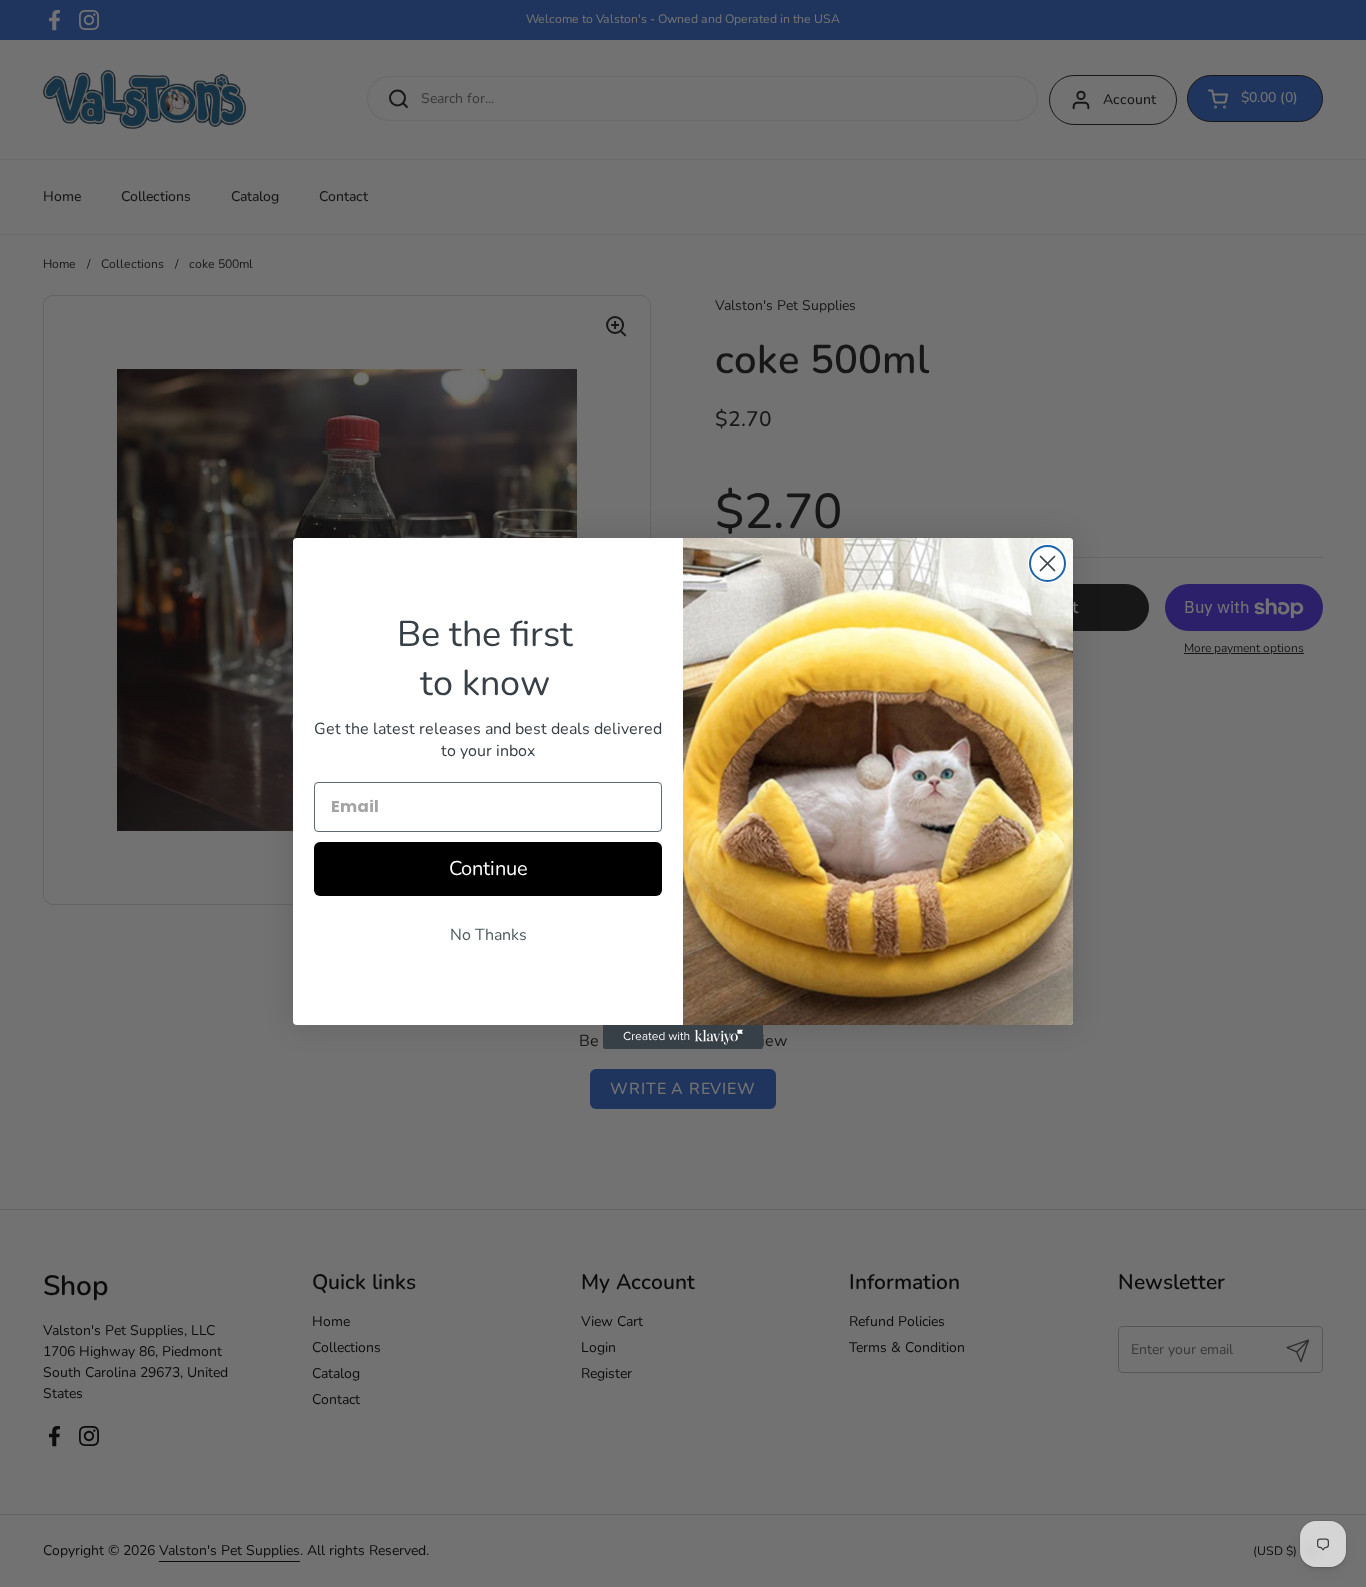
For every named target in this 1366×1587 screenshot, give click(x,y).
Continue (488, 868)
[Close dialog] (1047, 563)
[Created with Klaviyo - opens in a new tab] (683, 1037)
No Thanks (488, 935)
